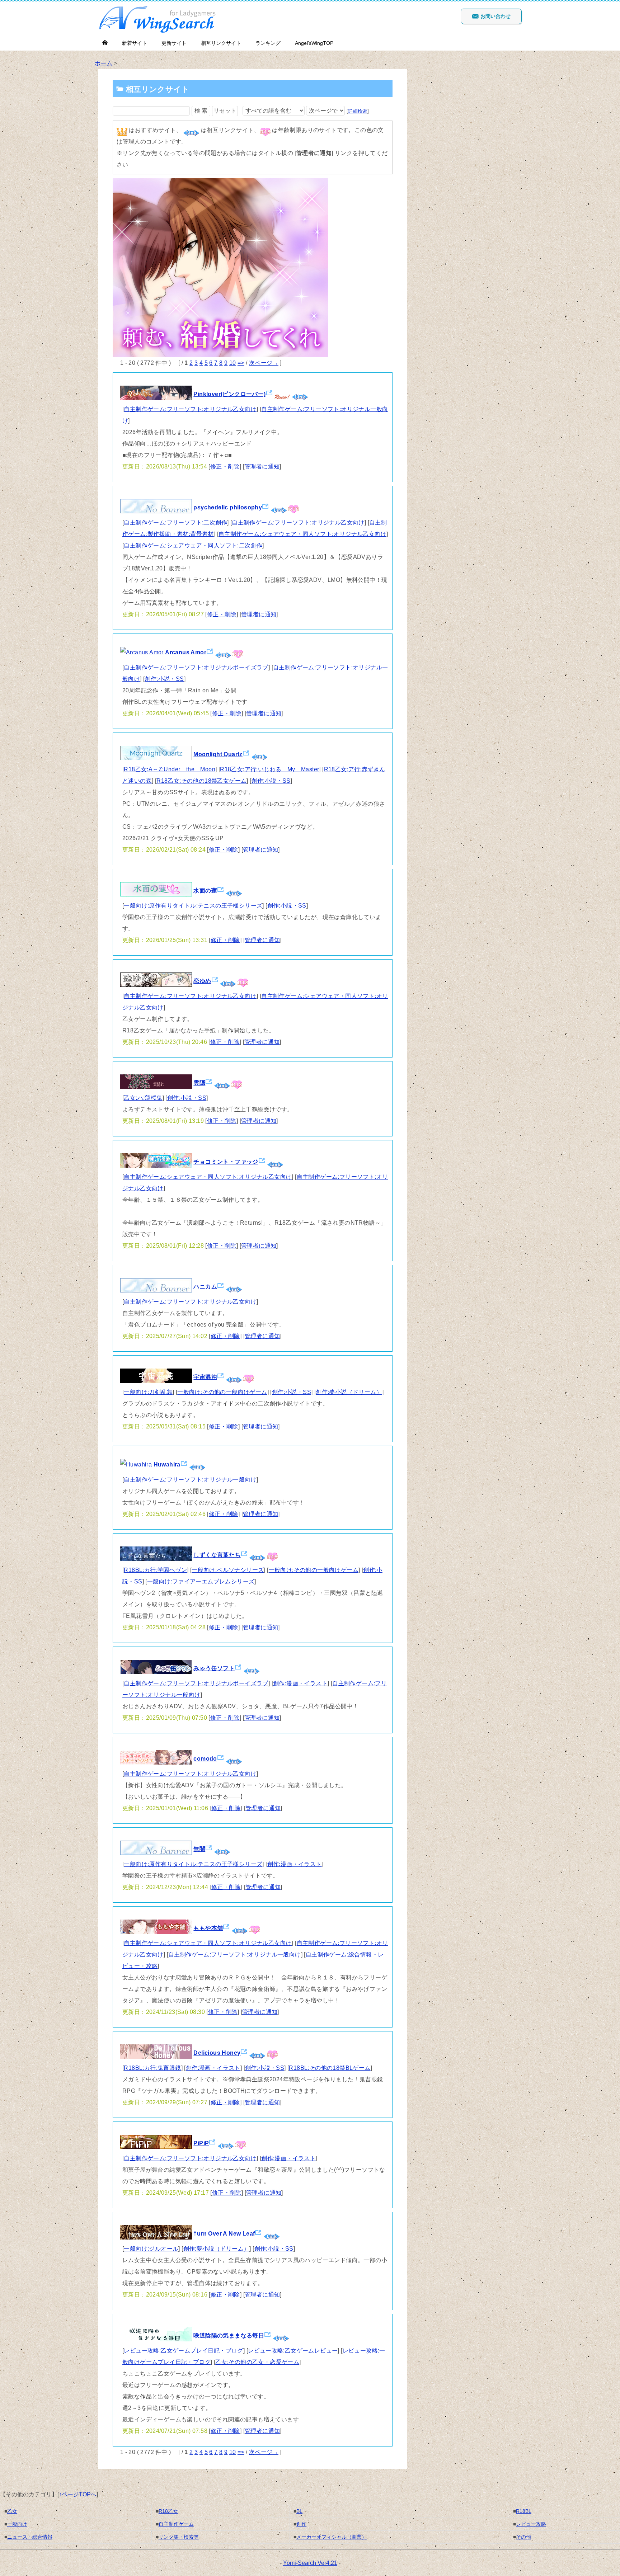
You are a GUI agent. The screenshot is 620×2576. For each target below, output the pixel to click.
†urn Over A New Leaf (224, 2234)
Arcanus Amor (186, 652)
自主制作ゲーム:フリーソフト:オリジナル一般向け (190, 1480)
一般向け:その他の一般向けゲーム (222, 1392)
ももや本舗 (208, 1928)
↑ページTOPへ (78, 2494)
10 (233, 363)
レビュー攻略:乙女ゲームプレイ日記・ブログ (183, 2351)
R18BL (524, 2511)
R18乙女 (168, 2511)
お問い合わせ (495, 16)
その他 (523, 2537)
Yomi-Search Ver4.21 (310, 2563)
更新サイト (174, 43)
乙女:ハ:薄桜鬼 (143, 1098)
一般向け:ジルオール (151, 2249)
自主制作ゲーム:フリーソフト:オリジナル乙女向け (190, 409)
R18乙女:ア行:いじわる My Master (269, 769)
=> (241, 363)
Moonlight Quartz (218, 754)
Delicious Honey (217, 2053)
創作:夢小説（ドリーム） (349, 1392)
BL (299, 2511)
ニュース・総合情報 (30, 2537)
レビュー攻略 (531, 2524)
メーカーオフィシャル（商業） (332, 2537)
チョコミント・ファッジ (226, 1162)
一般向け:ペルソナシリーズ (228, 1570)
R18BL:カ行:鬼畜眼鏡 (152, 2068)
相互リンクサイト (221, 43)
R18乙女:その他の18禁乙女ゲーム (201, 781)
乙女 (12, 2511)
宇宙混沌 (205, 1377)
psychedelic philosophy (228, 507)
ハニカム (205, 1287)
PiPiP (201, 2143)
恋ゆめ (202, 981)
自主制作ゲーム (176, 2524)
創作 (301, 2524)
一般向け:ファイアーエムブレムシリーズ (201, 1581)
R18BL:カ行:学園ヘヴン (155, 1570)
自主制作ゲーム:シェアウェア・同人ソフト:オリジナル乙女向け (302, 534)
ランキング (268, 43)
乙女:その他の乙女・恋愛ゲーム (257, 2362)
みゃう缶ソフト (214, 1668)
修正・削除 (225, 467)
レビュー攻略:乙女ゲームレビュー (293, 2351)
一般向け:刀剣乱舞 (148, 1392)
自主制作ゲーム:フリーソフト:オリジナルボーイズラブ (196, 667)
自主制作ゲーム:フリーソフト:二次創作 (175, 522)
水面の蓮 (205, 891)
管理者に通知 (262, 467)
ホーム (104, 63)
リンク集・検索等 (179, 2537)
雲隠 (199, 1083)
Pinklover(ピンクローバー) (229, 394)
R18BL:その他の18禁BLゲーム (330, 2068)
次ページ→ (264, 363)
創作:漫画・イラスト (300, 1683)
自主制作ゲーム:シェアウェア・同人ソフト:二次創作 (193, 545)
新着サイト (135, 43)
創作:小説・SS (164, 679)
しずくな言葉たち (217, 1555)
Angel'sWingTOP (314, 43)
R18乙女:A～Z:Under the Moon (170, 769)
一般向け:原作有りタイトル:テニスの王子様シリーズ (193, 906)
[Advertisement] (471, 103)
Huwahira (167, 1464)
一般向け (17, 2524)
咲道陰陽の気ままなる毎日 (229, 2335)
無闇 (199, 1849)
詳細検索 (358, 111)
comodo (205, 1759)
